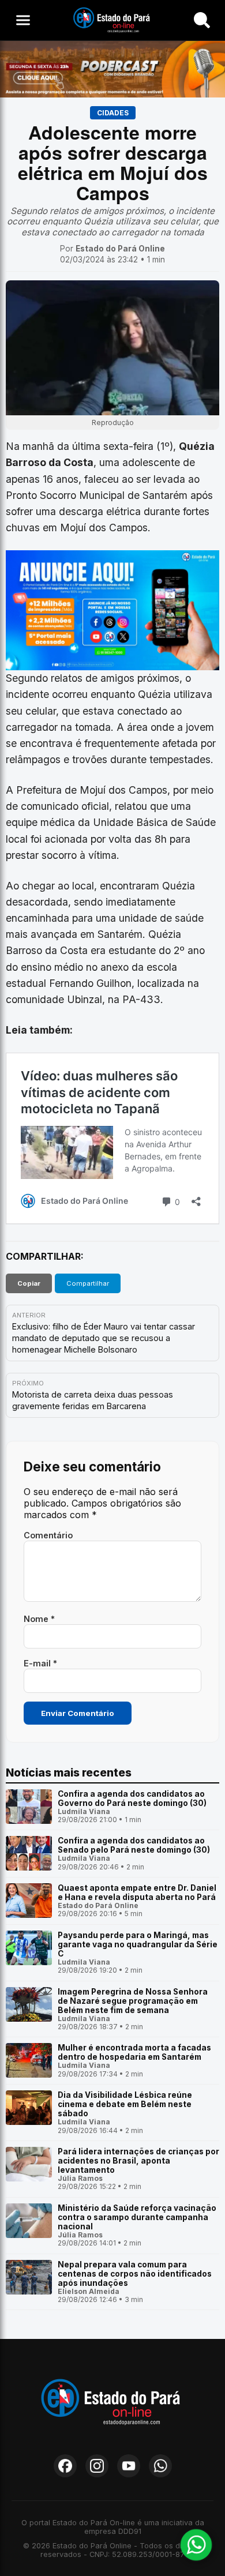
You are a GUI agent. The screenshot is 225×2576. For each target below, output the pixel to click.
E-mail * (40, 1663)
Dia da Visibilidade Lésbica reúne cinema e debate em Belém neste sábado (125, 2104)
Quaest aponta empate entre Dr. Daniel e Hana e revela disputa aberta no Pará (137, 1892)
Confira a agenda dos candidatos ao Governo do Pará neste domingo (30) (132, 1798)
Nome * (39, 1619)
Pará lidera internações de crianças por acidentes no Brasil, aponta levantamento (138, 2161)
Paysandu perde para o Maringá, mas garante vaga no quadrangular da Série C (138, 1944)
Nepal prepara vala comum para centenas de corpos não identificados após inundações (135, 2274)
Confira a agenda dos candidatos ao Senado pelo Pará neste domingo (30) (134, 1845)
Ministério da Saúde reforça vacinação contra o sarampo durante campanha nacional (137, 2217)
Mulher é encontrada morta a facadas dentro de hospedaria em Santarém (134, 2052)
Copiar (29, 1283)
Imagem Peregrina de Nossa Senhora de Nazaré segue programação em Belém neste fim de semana (133, 2001)
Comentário (48, 1535)
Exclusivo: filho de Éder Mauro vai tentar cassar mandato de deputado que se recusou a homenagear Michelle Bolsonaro (104, 1338)
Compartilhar (88, 1283)
